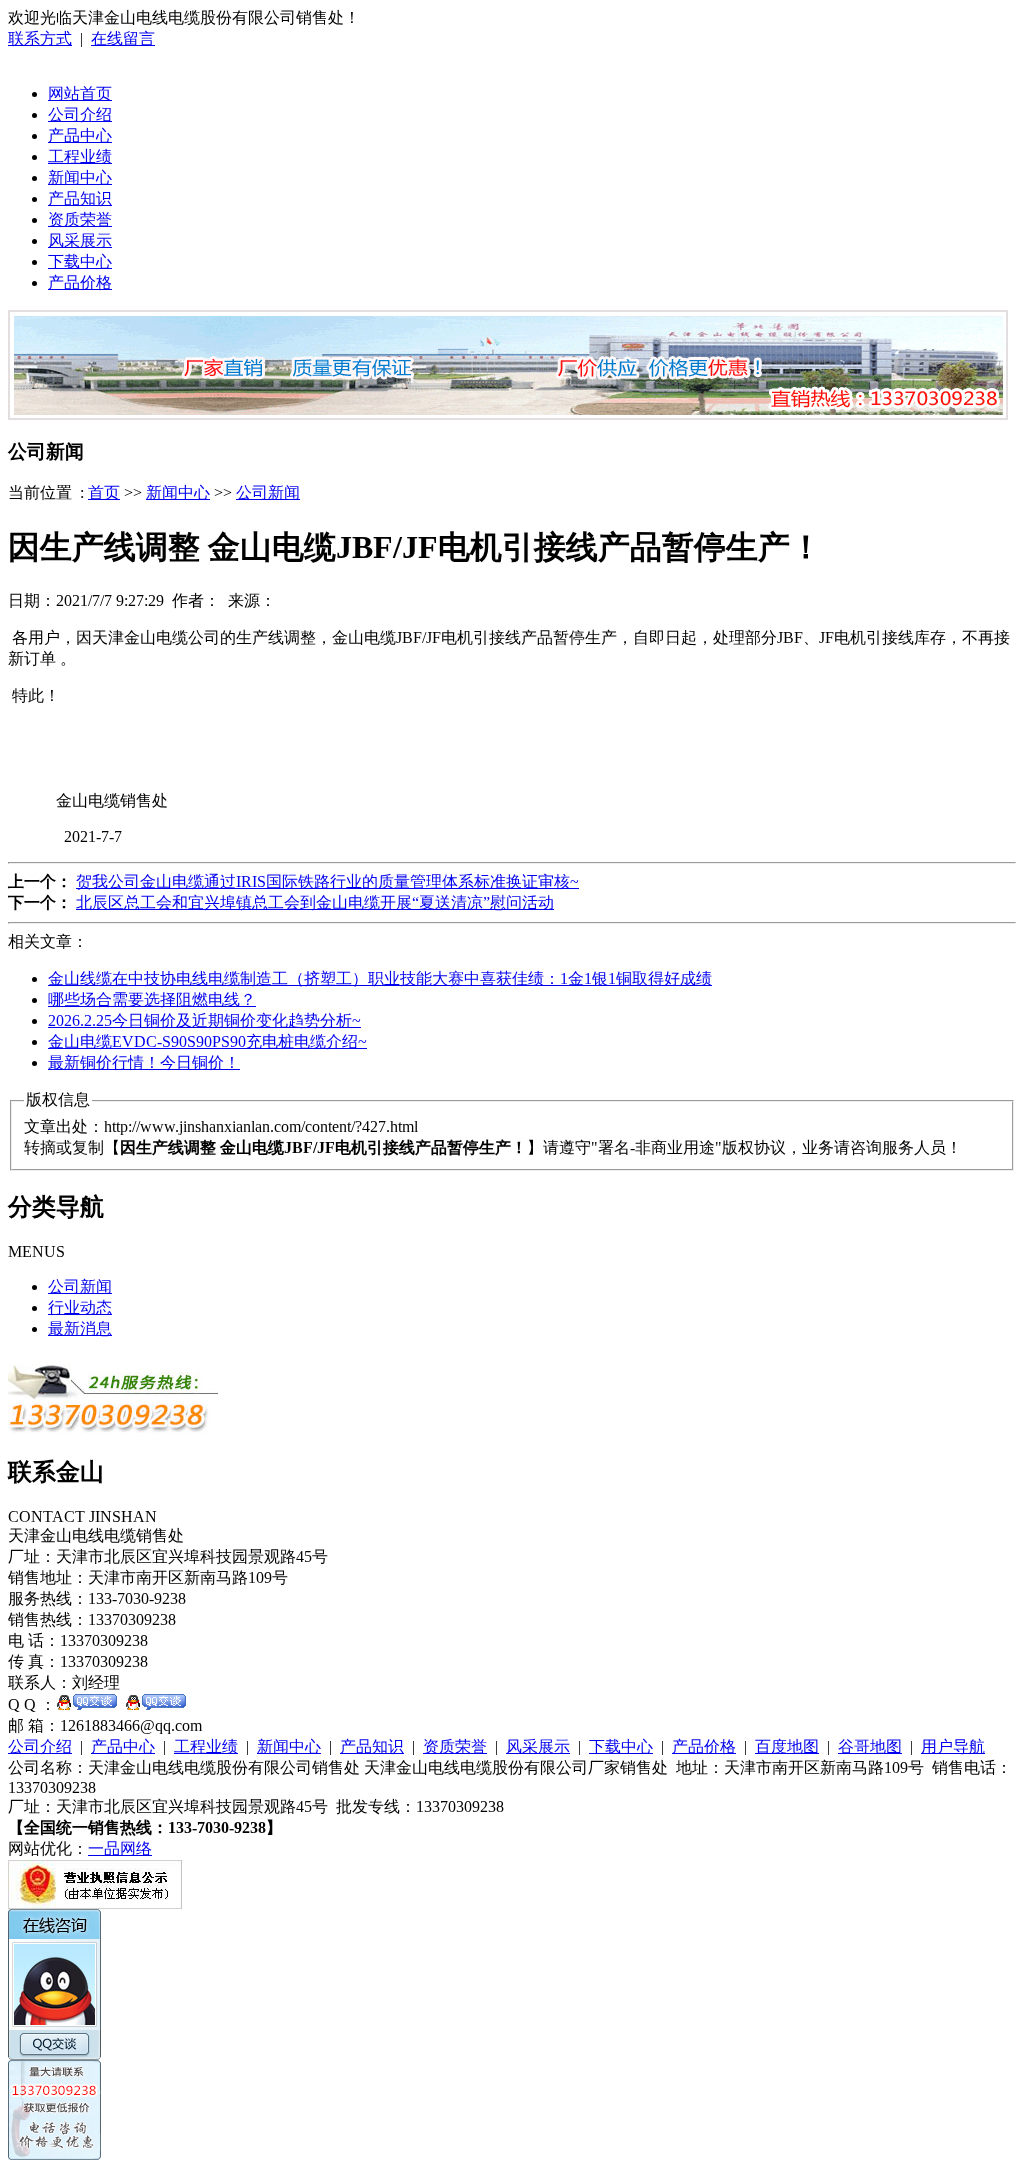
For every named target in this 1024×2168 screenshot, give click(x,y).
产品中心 (80, 135)
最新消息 (80, 1328)
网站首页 (80, 93)
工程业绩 (80, 156)
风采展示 (80, 240)
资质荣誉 (80, 219)
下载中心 (80, 261)
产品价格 (80, 282)
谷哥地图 (870, 1746)
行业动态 (80, 1307)
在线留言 (123, 38)
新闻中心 (80, 177)
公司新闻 (268, 492)
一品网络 (120, 1848)
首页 (104, 492)
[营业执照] (95, 1903)
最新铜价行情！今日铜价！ (144, 1062)
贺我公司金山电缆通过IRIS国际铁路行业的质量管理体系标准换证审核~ (327, 881)
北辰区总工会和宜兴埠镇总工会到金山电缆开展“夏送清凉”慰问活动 (315, 902)
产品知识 (80, 198)
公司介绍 (80, 114)
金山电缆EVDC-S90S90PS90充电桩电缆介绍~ (207, 1041)
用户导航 (953, 1746)
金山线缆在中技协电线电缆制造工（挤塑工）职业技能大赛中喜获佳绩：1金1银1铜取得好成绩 (380, 978)
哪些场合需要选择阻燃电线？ (152, 999)
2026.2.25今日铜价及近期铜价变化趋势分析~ (204, 1020)
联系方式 (40, 38)
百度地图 (787, 1746)
